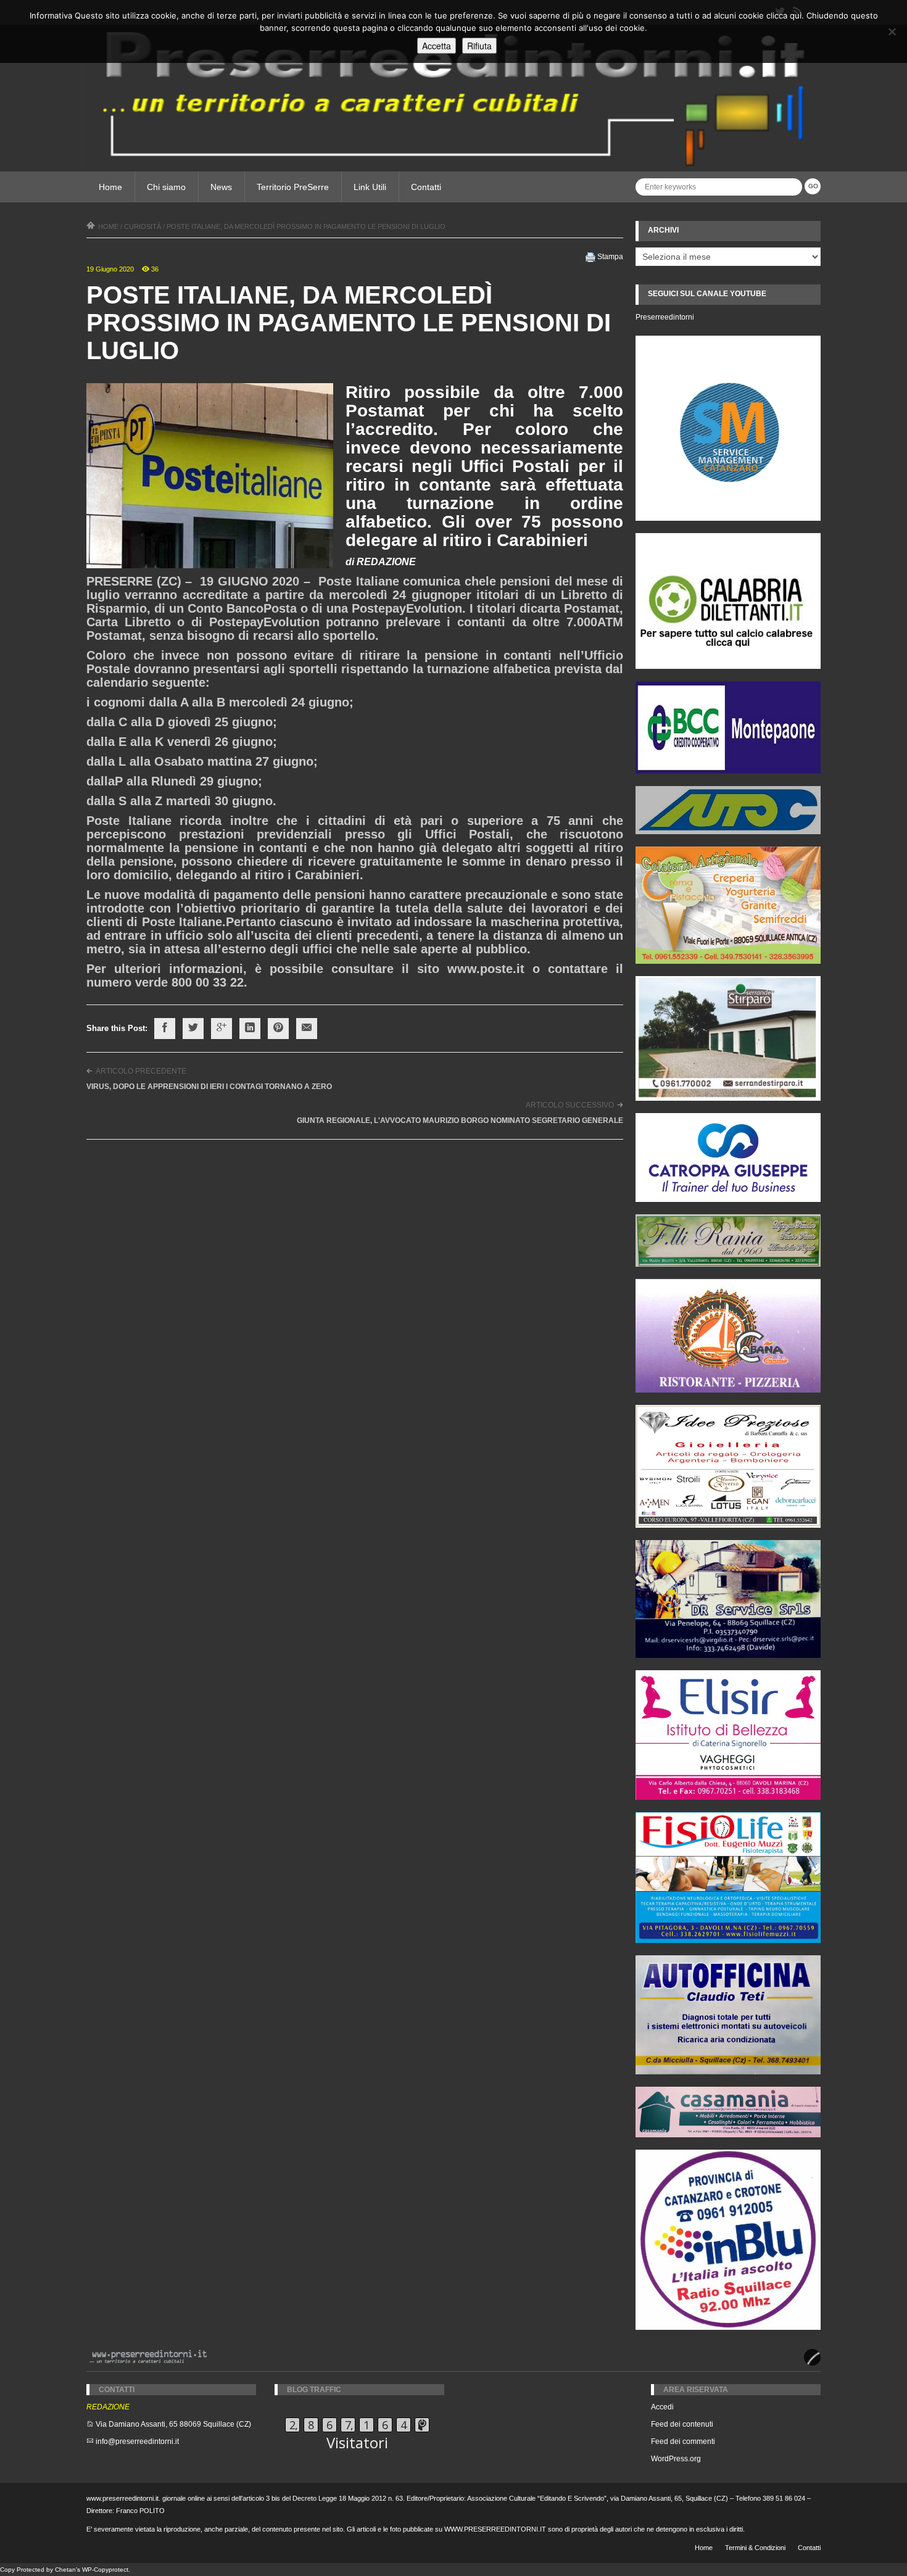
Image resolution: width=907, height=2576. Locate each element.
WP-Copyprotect (105, 2570)
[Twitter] (193, 1029)
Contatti (426, 187)
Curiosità (143, 226)
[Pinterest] (278, 1029)
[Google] (222, 1029)
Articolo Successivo (570, 1105)
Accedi (662, 2407)
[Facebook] (165, 1029)
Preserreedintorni (665, 317)
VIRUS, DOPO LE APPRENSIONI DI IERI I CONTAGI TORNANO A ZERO (209, 1087)
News (221, 187)
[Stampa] (590, 257)
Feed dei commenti (683, 2441)
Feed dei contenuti (682, 2424)
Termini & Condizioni (755, 2548)
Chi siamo (166, 187)
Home (110, 187)
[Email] (307, 1029)
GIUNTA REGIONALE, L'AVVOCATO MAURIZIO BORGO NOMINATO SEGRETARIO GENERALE (460, 1120)
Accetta (437, 46)
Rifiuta (479, 46)
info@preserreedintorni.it (137, 2441)
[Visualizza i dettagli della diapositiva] (728, 601)
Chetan (65, 2570)
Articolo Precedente (141, 1071)
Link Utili (370, 187)
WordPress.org (676, 2459)
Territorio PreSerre (293, 187)
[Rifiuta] (892, 31)
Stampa (610, 257)
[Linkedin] (250, 1029)
